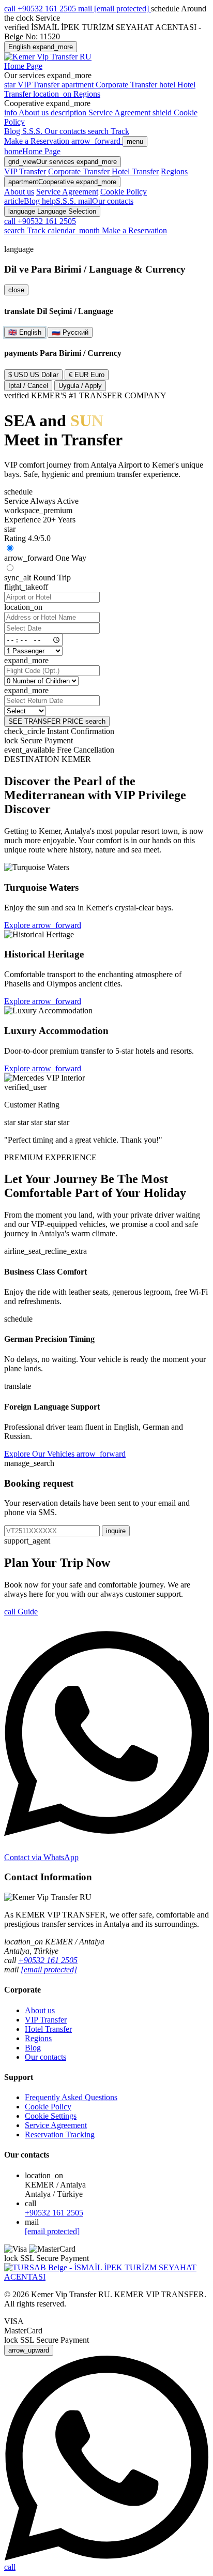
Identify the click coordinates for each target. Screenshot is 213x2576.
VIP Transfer (25, 171)
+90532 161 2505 (48, 1960)
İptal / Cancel (28, 386)
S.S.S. (33, 131)
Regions (174, 171)
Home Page (23, 66)
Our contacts (66, 131)
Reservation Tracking (60, 2135)
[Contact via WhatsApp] (106, 2558)
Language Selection (52, 211)
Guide (21, 1612)
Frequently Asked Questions (71, 2097)
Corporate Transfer (79, 171)
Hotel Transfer (135, 171)
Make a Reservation (107, 230)
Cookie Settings (51, 2116)
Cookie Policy (124, 192)
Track (109, 131)
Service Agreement (67, 192)
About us (19, 192)
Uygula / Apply (80, 386)
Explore (43, 925)
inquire (116, 1531)
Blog (13, 131)
